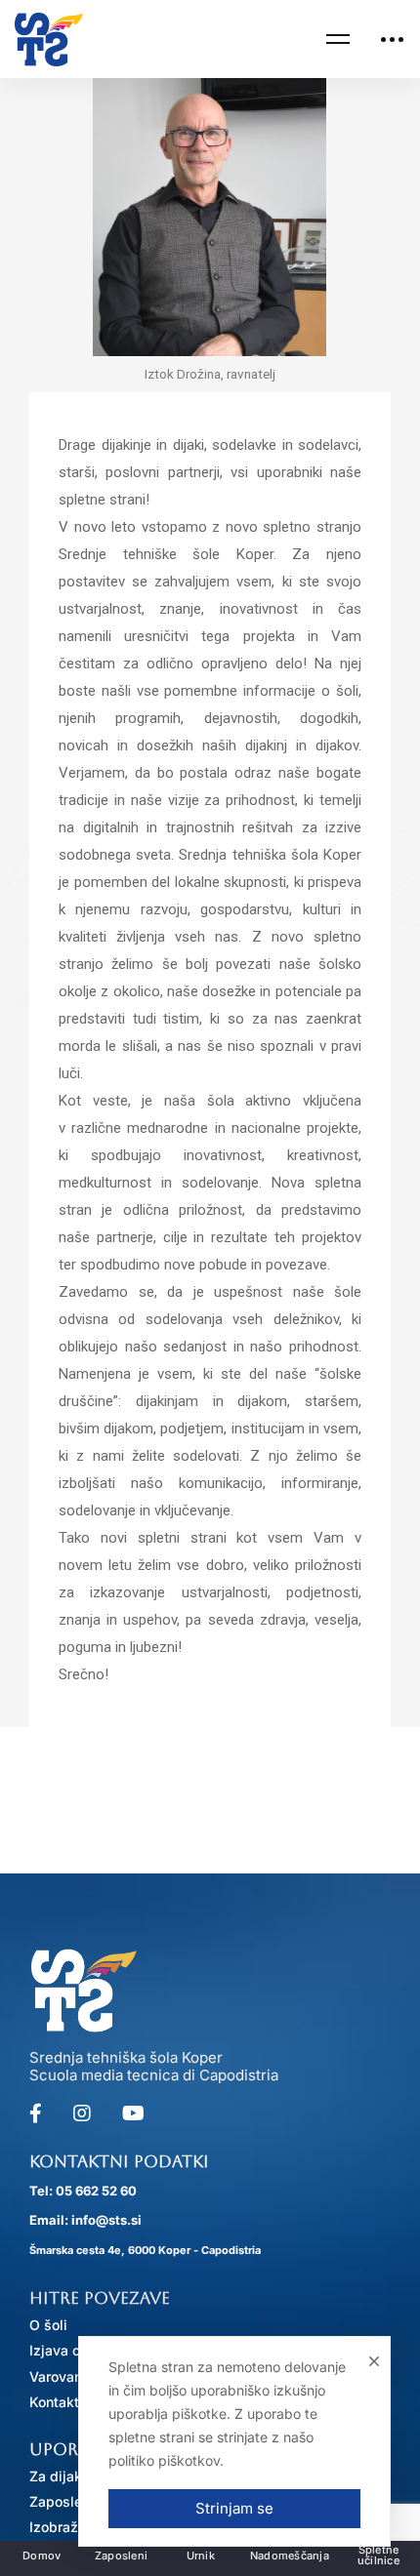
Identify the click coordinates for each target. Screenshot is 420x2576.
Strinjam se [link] (234, 2508)
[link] (49, 40)
